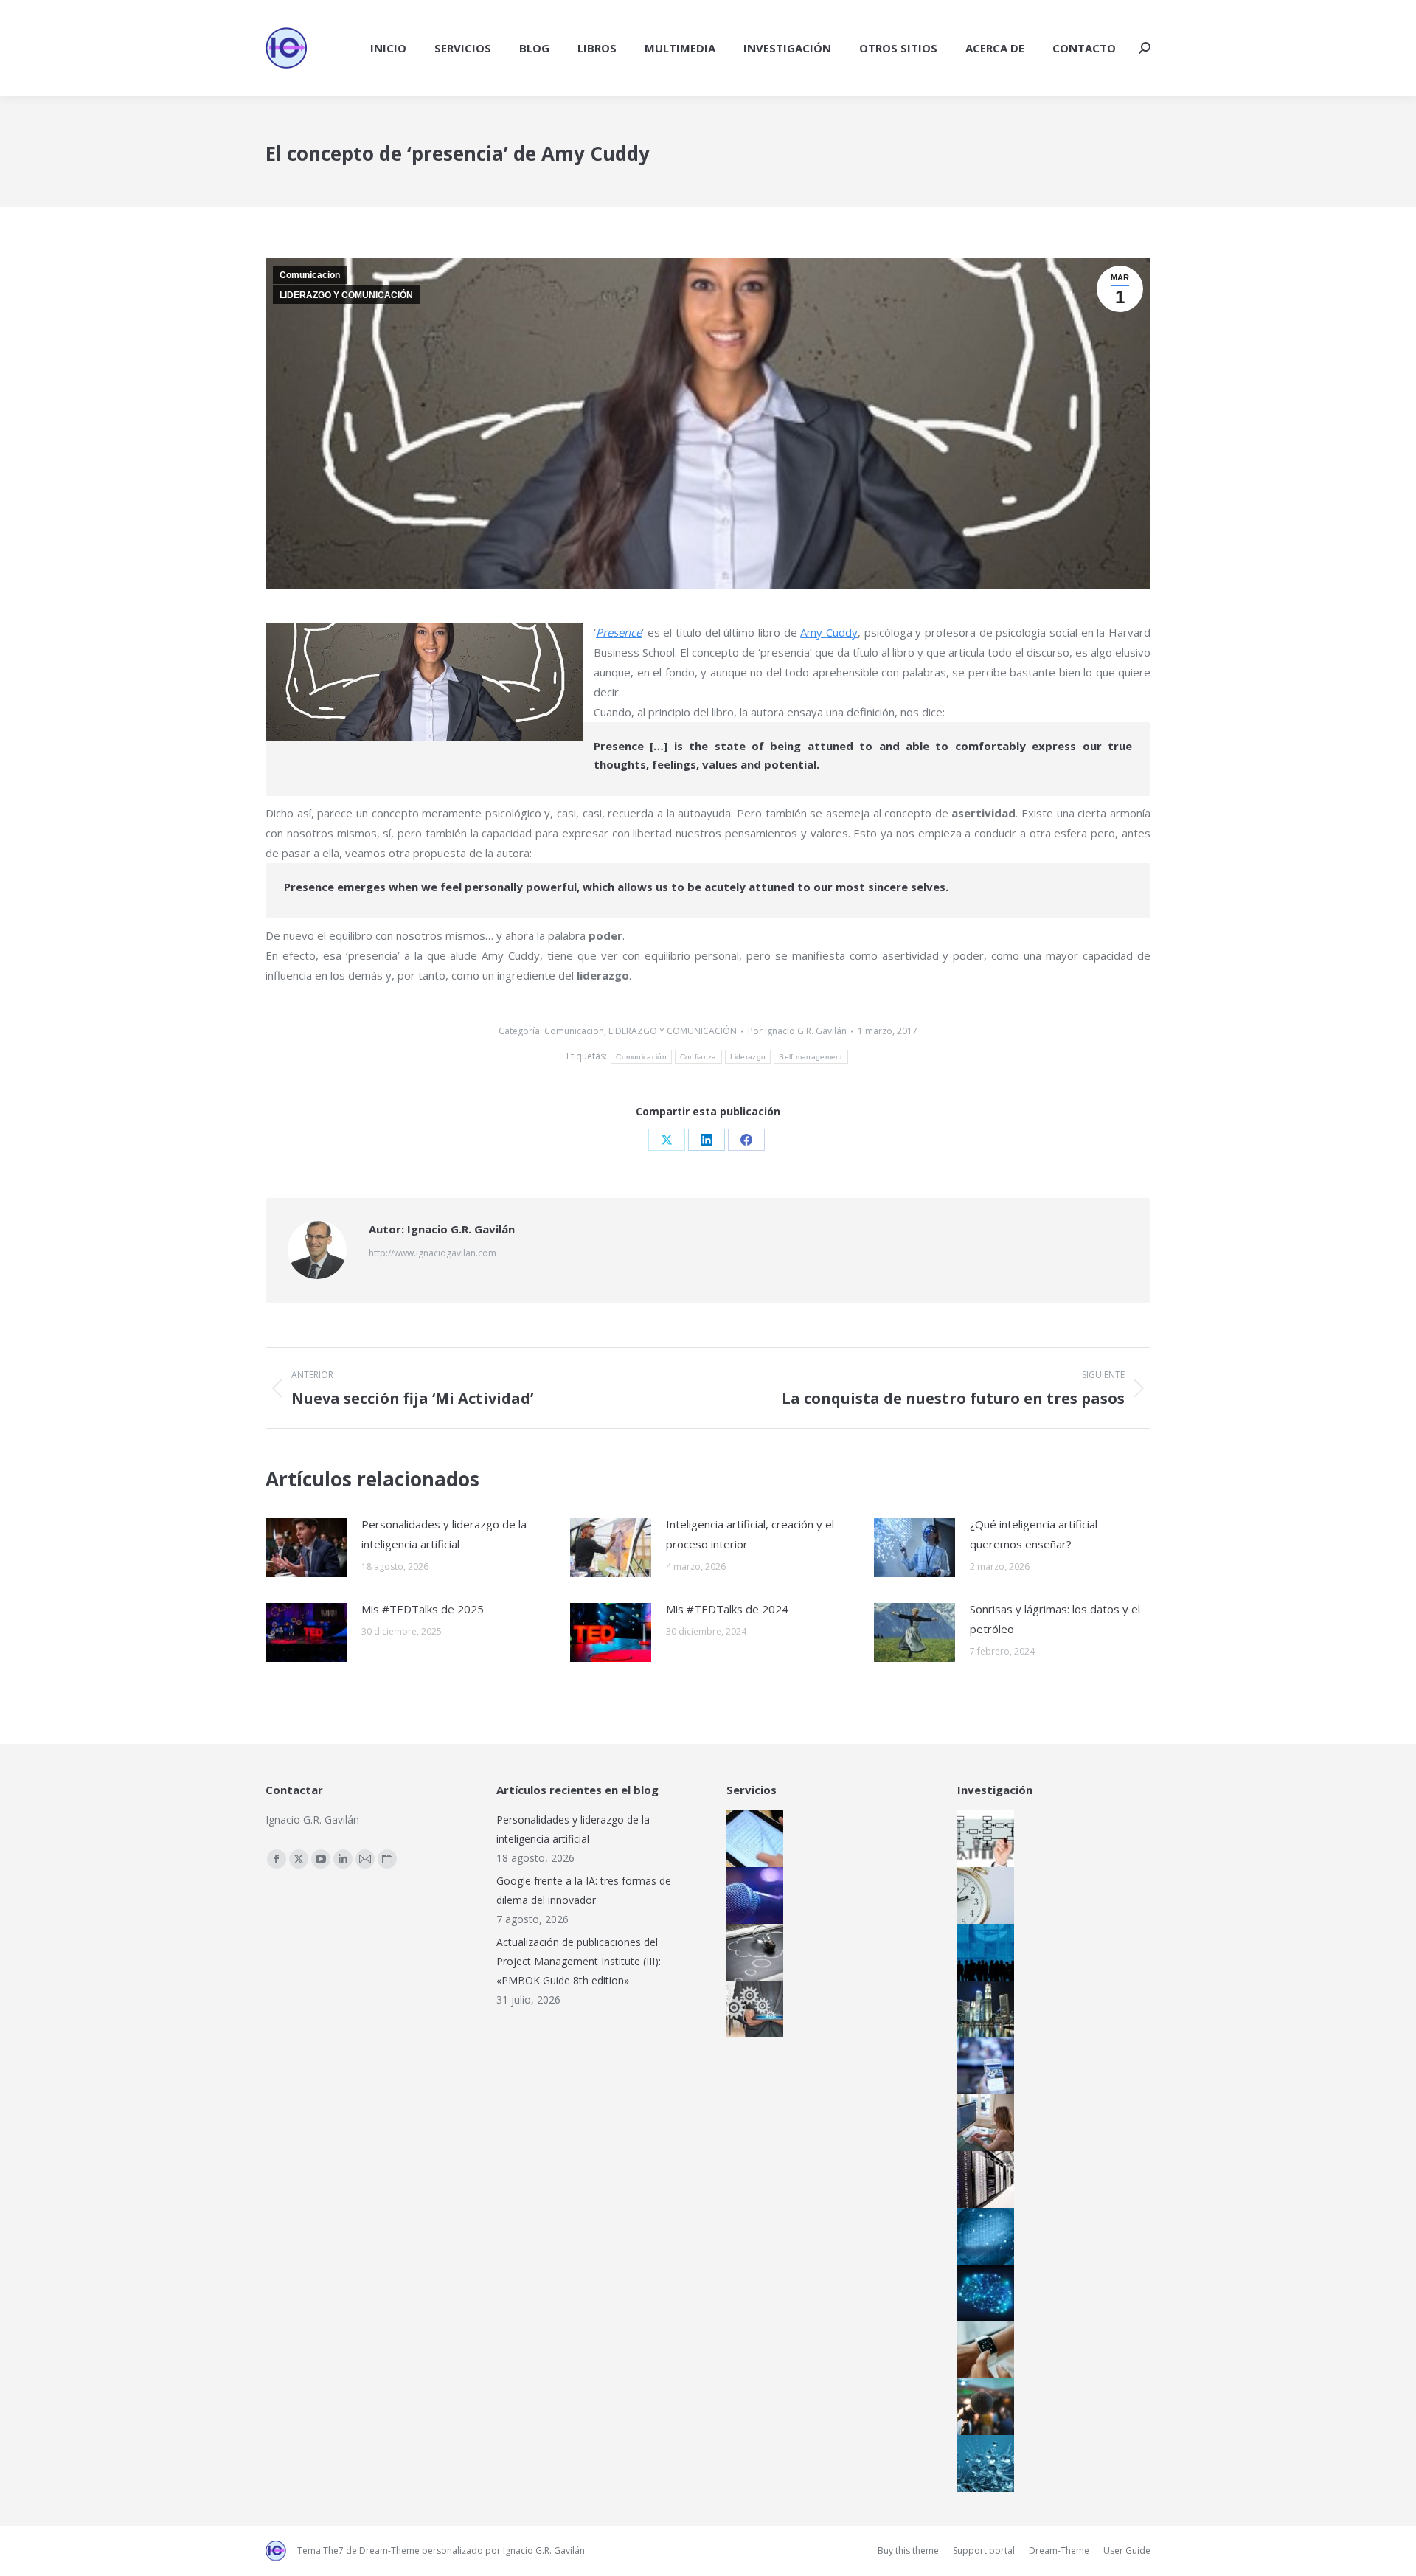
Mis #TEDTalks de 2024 (727, 1609)
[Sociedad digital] (982, 1952)
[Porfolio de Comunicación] (751, 1895)
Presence (619, 632)
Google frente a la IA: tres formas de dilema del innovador (584, 1890)
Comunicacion (310, 275)
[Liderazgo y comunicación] (982, 2407)
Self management (811, 1057)
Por (797, 1031)
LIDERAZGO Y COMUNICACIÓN (346, 295)
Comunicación (641, 1057)
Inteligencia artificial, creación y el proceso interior (750, 1534)
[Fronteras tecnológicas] (982, 2464)
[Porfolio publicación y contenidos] (751, 1839)
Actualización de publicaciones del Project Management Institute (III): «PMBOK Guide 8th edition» (579, 1961)
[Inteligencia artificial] (982, 2293)
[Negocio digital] (982, 2009)
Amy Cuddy (829, 632)
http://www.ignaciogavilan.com (433, 1253)
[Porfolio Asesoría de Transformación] (751, 2009)
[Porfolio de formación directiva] (751, 1952)
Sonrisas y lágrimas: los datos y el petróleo (1055, 1619)
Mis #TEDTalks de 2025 (423, 1609)
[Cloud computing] (982, 2179)
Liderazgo (748, 1057)
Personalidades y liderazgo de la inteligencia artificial (444, 1534)
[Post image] (306, 1548)
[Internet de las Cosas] (982, 2350)
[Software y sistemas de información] (982, 2123)
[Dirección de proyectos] (982, 1895)
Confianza (698, 1057)
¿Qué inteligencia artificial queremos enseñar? (1034, 1534)
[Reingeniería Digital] (982, 1839)
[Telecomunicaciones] (982, 2066)
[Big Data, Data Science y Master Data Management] (982, 2236)
